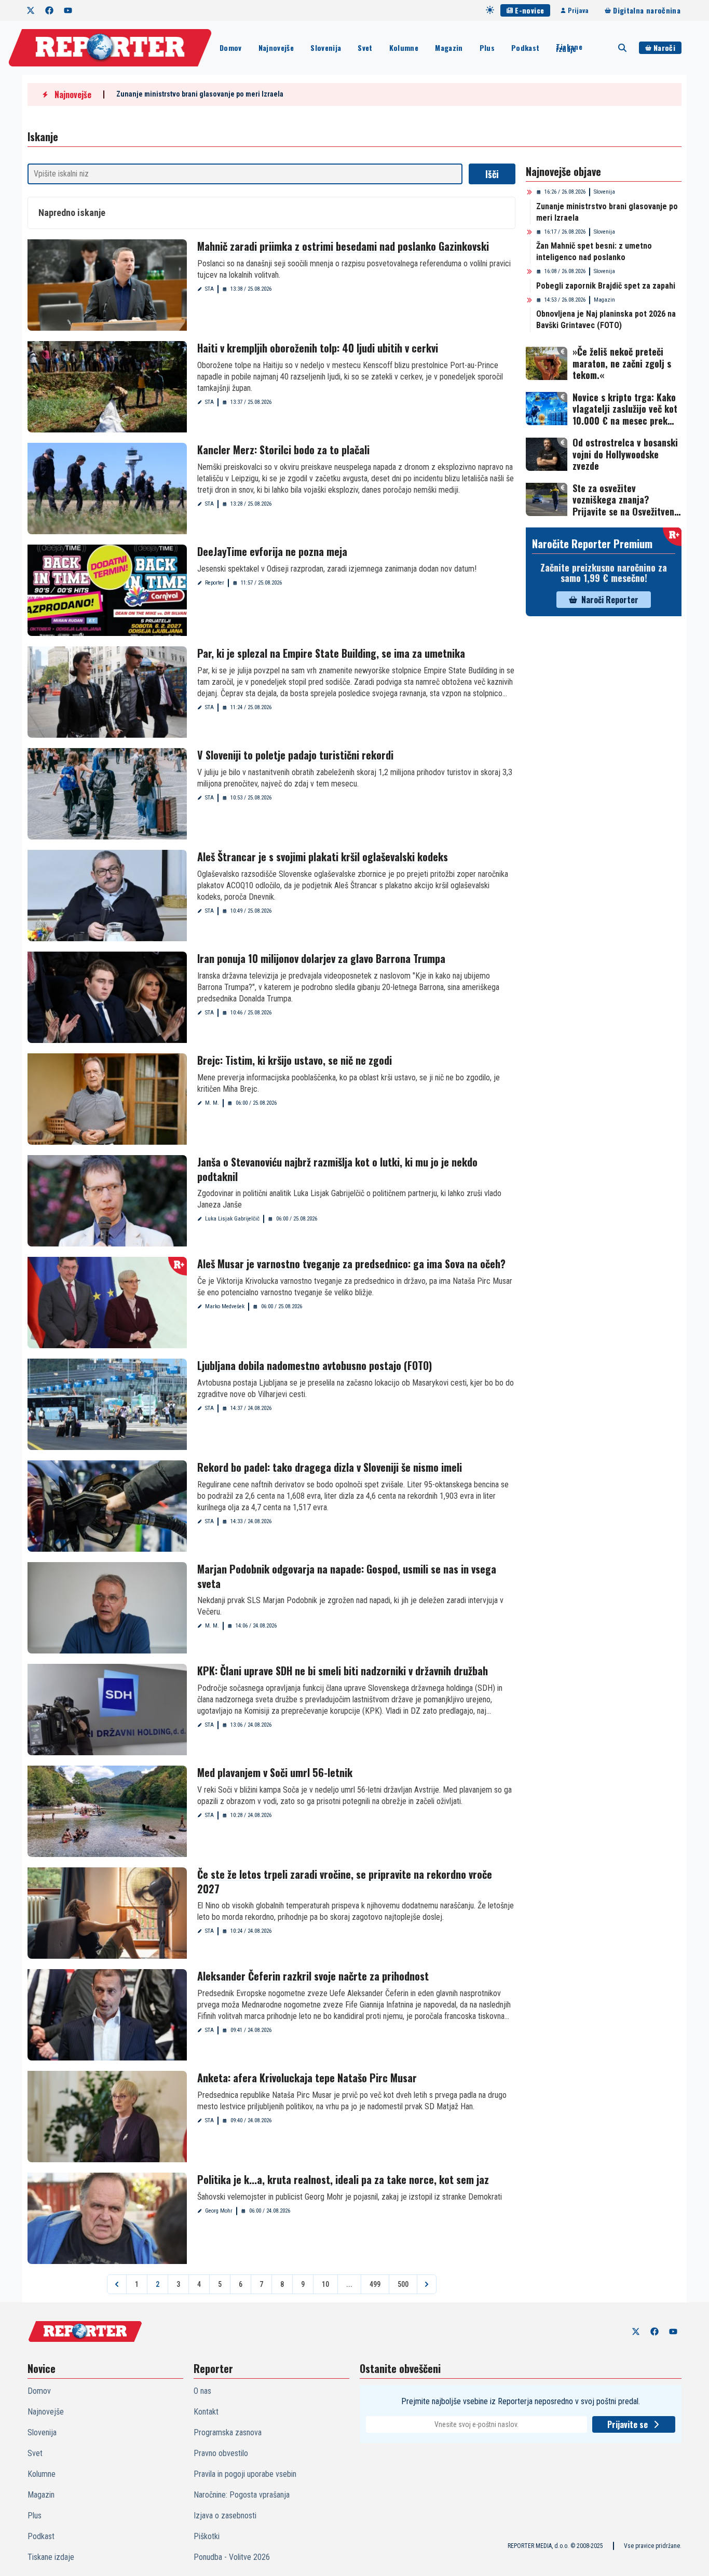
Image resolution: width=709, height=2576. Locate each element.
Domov (231, 48)
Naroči (664, 48)
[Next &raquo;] (427, 2284)
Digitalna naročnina (647, 10)
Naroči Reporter (610, 600)
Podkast (525, 48)
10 (325, 2284)
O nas (202, 2391)
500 (403, 2284)
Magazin (449, 48)
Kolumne (404, 48)
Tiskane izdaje (569, 48)
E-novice (529, 10)
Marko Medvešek (225, 1306)
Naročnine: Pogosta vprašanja (242, 2495)
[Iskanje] (622, 48)
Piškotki (207, 2536)
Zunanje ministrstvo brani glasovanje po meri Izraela (200, 94)
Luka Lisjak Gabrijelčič (232, 1219)
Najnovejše (276, 48)
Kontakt (206, 2412)
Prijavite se (628, 2424)
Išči (492, 174)
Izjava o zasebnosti (225, 2516)
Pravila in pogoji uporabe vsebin (245, 2474)
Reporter (215, 583)
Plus (487, 48)
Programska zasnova (228, 2432)
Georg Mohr (219, 2211)
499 (375, 2284)
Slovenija (326, 48)
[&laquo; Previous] (117, 2284)
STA (209, 289)
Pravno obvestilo (221, 2453)
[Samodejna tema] (490, 10)
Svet (365, 48)
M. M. (212, 1103)
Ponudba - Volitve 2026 (232, 2557)
